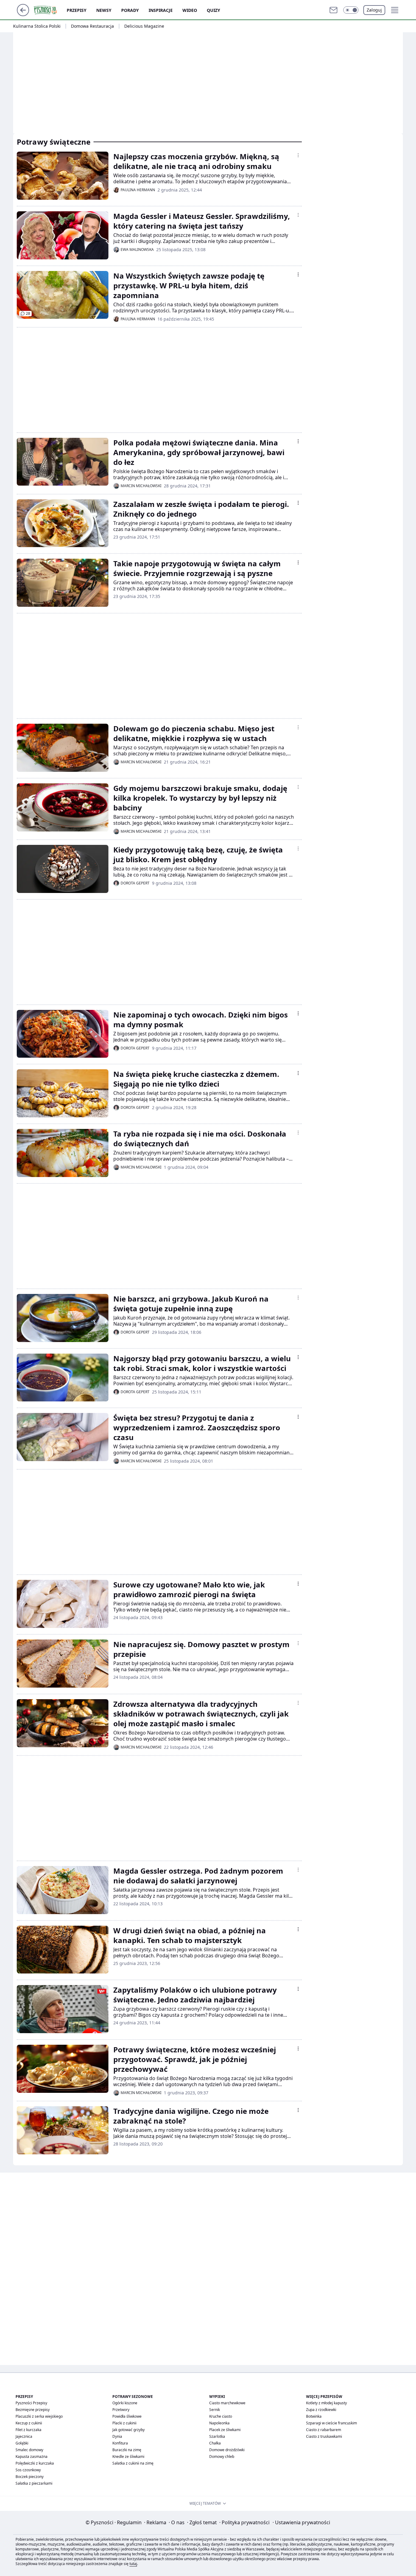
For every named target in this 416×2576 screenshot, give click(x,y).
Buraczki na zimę (127, 2450)
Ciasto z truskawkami (324, 2436)
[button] (351, 10)
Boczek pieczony (30, 2477)
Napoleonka (219, 2423)
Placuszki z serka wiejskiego (39, 2416)
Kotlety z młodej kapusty (326, 2403)
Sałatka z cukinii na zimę (133, 2463)
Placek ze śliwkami (225, 2430)
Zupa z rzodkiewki (321, 2410)
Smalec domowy (29, 2450)
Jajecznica (24, 2436)
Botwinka (314, 2416)
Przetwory (121, 2410)
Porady (130, 10)
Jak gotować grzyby (129, 2430)
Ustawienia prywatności (301, 2522)
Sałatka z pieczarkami (34, 2483)
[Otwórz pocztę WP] (333, 10)
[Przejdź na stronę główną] (23, 14)
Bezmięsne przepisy (33, 2410)
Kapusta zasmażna (32, 2457)
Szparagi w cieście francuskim (331, 2423)
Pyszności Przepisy (31, 2403)
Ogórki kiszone (125, 2403)
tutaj (133, 2564)
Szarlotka (217, 2436)
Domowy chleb (222, 2457)
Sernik (215, 2410)
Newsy (104, 10)
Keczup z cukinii (29, 2423)
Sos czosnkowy (28, 2470)
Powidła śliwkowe (127, 2416)
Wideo (190, 10)
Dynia (117, 2436)
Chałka (215, 2443)
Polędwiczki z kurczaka (35, 2463)
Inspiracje (161, 10)
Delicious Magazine (144, 26)
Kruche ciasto (221, 2416)
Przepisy (77, 10)
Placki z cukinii (124, 2423)
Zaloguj (374, 10)
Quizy (213, 10)
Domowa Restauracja (92, 26)
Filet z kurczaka (28, 2430)
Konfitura (120, 2443)
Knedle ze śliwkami (128, 2457)
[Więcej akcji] (298, 155)
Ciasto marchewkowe (227, 2403)
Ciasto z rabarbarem (324, 2430)
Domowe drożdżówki (227, 2450)
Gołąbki (22, 2443)
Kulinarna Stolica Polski (37, 26)
